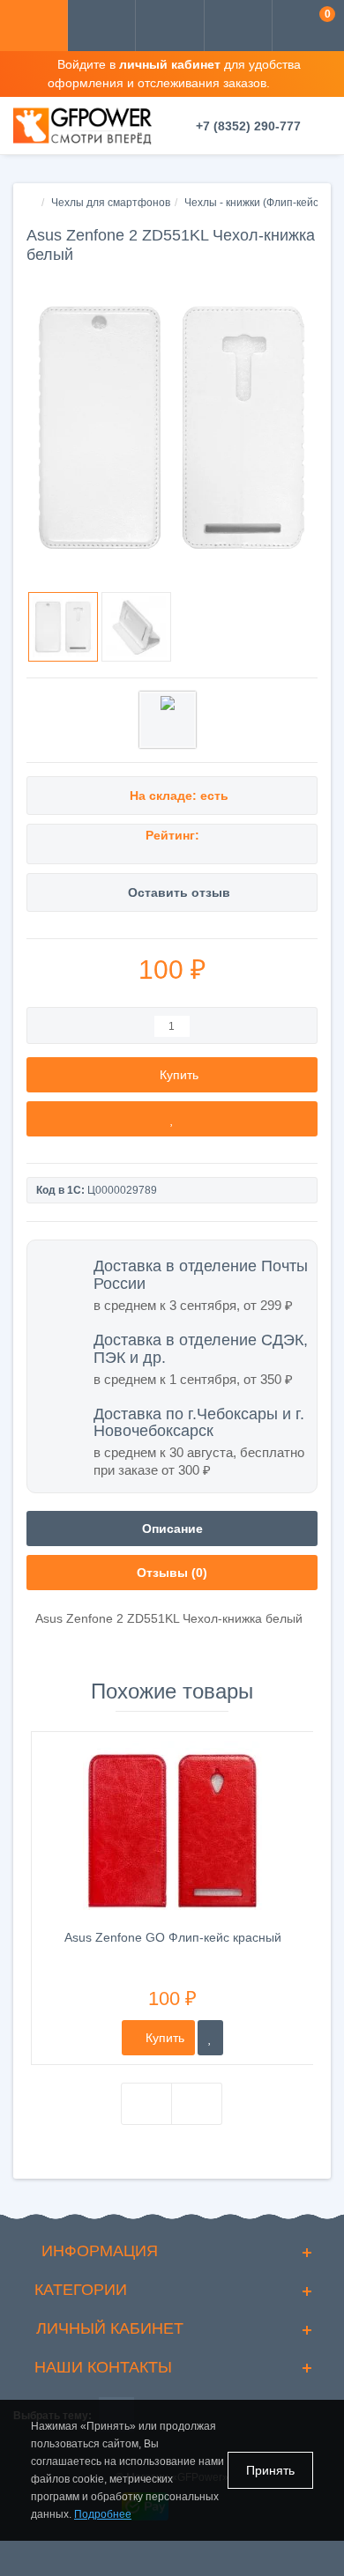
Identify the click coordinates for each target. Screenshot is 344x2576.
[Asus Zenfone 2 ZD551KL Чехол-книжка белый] (172, 427)
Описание (172, 1529)
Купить (163, 2038)
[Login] (169, 27)
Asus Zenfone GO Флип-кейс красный (173, 1937)
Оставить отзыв (179, 892)
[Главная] (32, 203)
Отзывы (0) (172, 1573)
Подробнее (103, 2514)
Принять (270, 2470)
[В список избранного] (172, 1119)
